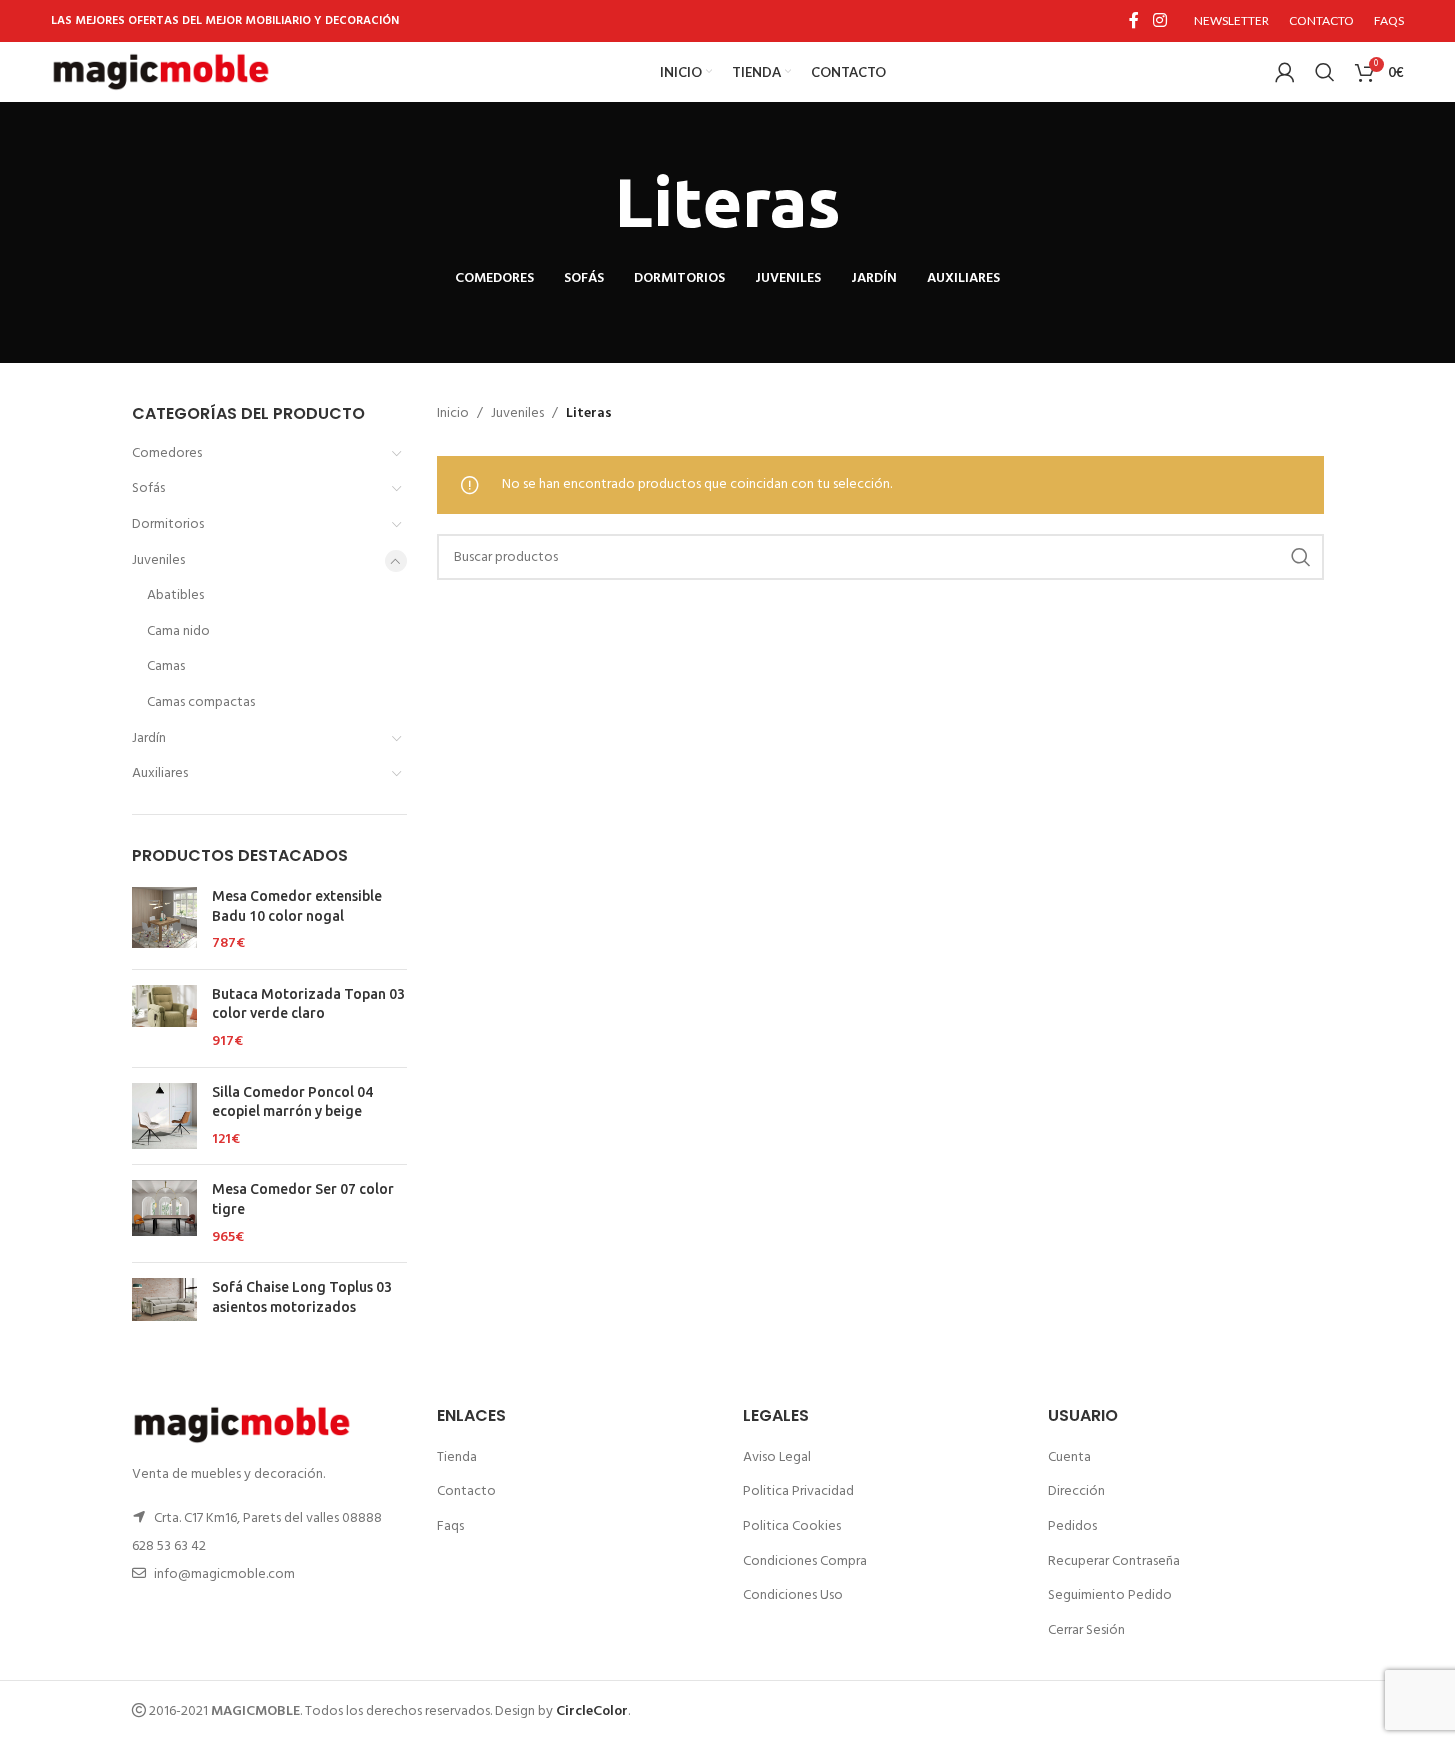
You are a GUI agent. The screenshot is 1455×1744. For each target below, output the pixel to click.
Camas (166, 666)
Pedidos (1072, 1526)
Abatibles (175, 595)
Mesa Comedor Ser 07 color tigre (303, 1199)
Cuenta (1069, 1457)
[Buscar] (1325, 72)
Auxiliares (160, 773)
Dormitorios (168, 524)
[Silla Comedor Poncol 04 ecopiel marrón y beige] (164, 1116)
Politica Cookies (792, 1526)
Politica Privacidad (798, 1491)
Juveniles (158, 560)
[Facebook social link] (1134, 21)
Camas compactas (201, 702)
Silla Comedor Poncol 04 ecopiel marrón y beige (292, 1102)
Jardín (149, 738)
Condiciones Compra (805, 1561)
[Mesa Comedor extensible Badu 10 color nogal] (164, 920)
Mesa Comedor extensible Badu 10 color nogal (297, 906)
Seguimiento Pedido (1110, 1595)
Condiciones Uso (793, 1595)
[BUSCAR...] (1301, 557)
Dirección (1076, 1491)
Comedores (167, 453)
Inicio (453, 414)
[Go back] (590, 203)
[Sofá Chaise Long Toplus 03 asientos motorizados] (164, 1301)
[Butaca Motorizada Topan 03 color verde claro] (164, 1018)
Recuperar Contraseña (1114, 1561)
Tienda (457, 1457)
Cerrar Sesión (1086, 1630)
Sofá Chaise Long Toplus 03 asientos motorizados (302, 1297)
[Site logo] (161, 72)
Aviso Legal (777, 1457)
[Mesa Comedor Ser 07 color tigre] (164, 1213)
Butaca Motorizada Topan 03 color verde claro (308, 1004)
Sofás (148, 488)
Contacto (466, 1491)
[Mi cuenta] (1285, 72)
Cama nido (178, 631)
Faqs (450, 1526)
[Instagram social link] (1159, 21)
